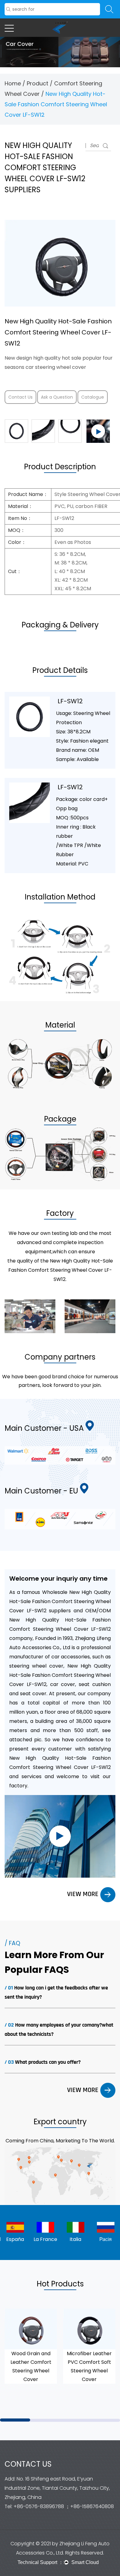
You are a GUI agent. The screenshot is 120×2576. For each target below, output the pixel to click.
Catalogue (93, 397)
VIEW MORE (84, 1894)
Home (13, 83)
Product (38, 83)
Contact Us (20, 397)
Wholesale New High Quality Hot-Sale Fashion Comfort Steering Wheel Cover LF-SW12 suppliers (60, 1601)
